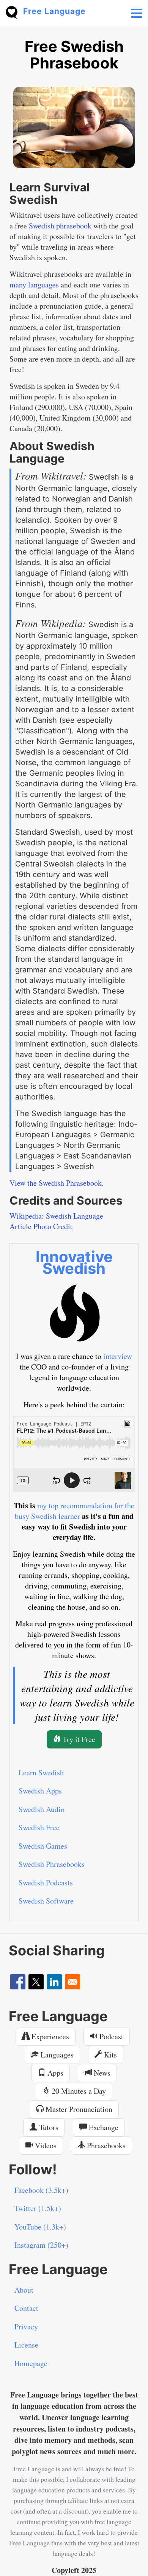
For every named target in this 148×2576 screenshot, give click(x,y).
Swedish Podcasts (46, 1883)
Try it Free (78, 1739)
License (26, 2345)
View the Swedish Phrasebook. (57, 1183)
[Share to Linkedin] (54, 1982)
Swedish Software (46, 1901)
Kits (109, 2055)
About (24, 2290)
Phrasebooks (105, 2145)
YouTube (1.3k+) (40, 2227)
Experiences (49, 2036)
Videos (45, 2145)
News (101, 2073)
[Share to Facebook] (18, 1982)
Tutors (48, 2127)
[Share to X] (36, 1982)
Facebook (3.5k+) (41, 2190)
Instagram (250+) (41, 2245)
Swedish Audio (42, 1809)
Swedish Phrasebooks (52, 1864)
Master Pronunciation (78, 2109)
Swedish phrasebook (60, 226)
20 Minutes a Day (78, 2091)
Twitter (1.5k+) (38, 2208)
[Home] (14, 12)
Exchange (103, 2127)
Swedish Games (43, 1846)
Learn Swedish (41, 1772)
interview (118, 1356)
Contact (26, 2308)
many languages (34, 285)
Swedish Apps (40, 1791)
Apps (54, 2073)
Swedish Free (39, 1827)
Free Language (54, 11)
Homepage (31, 2363)
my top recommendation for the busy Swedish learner (75, 1511)
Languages (56, 2055)
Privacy (26, 2327)
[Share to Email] (72, 1982)
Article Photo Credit (41, 1226)
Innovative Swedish (74, 1262)
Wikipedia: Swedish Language (56, 1216)
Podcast (110, 2036)
